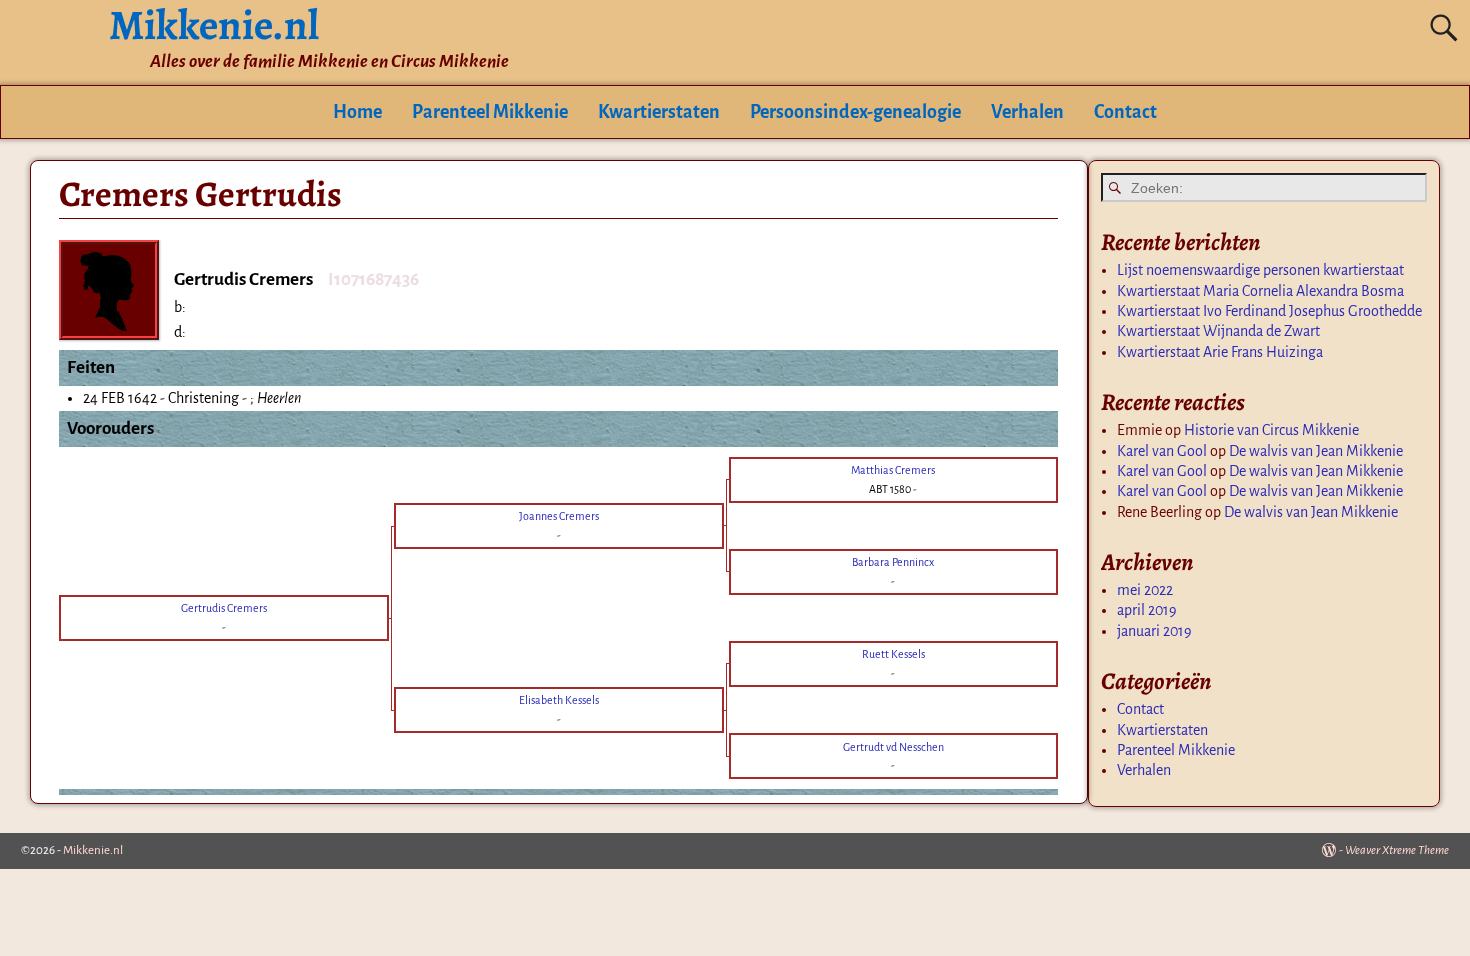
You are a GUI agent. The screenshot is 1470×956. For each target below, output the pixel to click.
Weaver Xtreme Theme (1397, 850)
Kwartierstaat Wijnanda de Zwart (1218, 331)
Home (357, 112)
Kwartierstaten (659, 112)
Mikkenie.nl (93, 850)
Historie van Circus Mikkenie (1271, 430)
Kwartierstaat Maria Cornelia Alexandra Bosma (1260, 291)
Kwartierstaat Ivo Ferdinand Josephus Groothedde (1269, 311)
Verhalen (1027, 112)
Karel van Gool (1162, 451)
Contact (1125, 112)
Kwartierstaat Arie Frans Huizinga (1220, 352)
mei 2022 (1145, 590)
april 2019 (1147, 610)
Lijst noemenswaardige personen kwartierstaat (1260, 270)
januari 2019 (1154, 631)
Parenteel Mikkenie (490, 112)
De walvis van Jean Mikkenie (1316, 451)
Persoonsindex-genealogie (855, 112)
